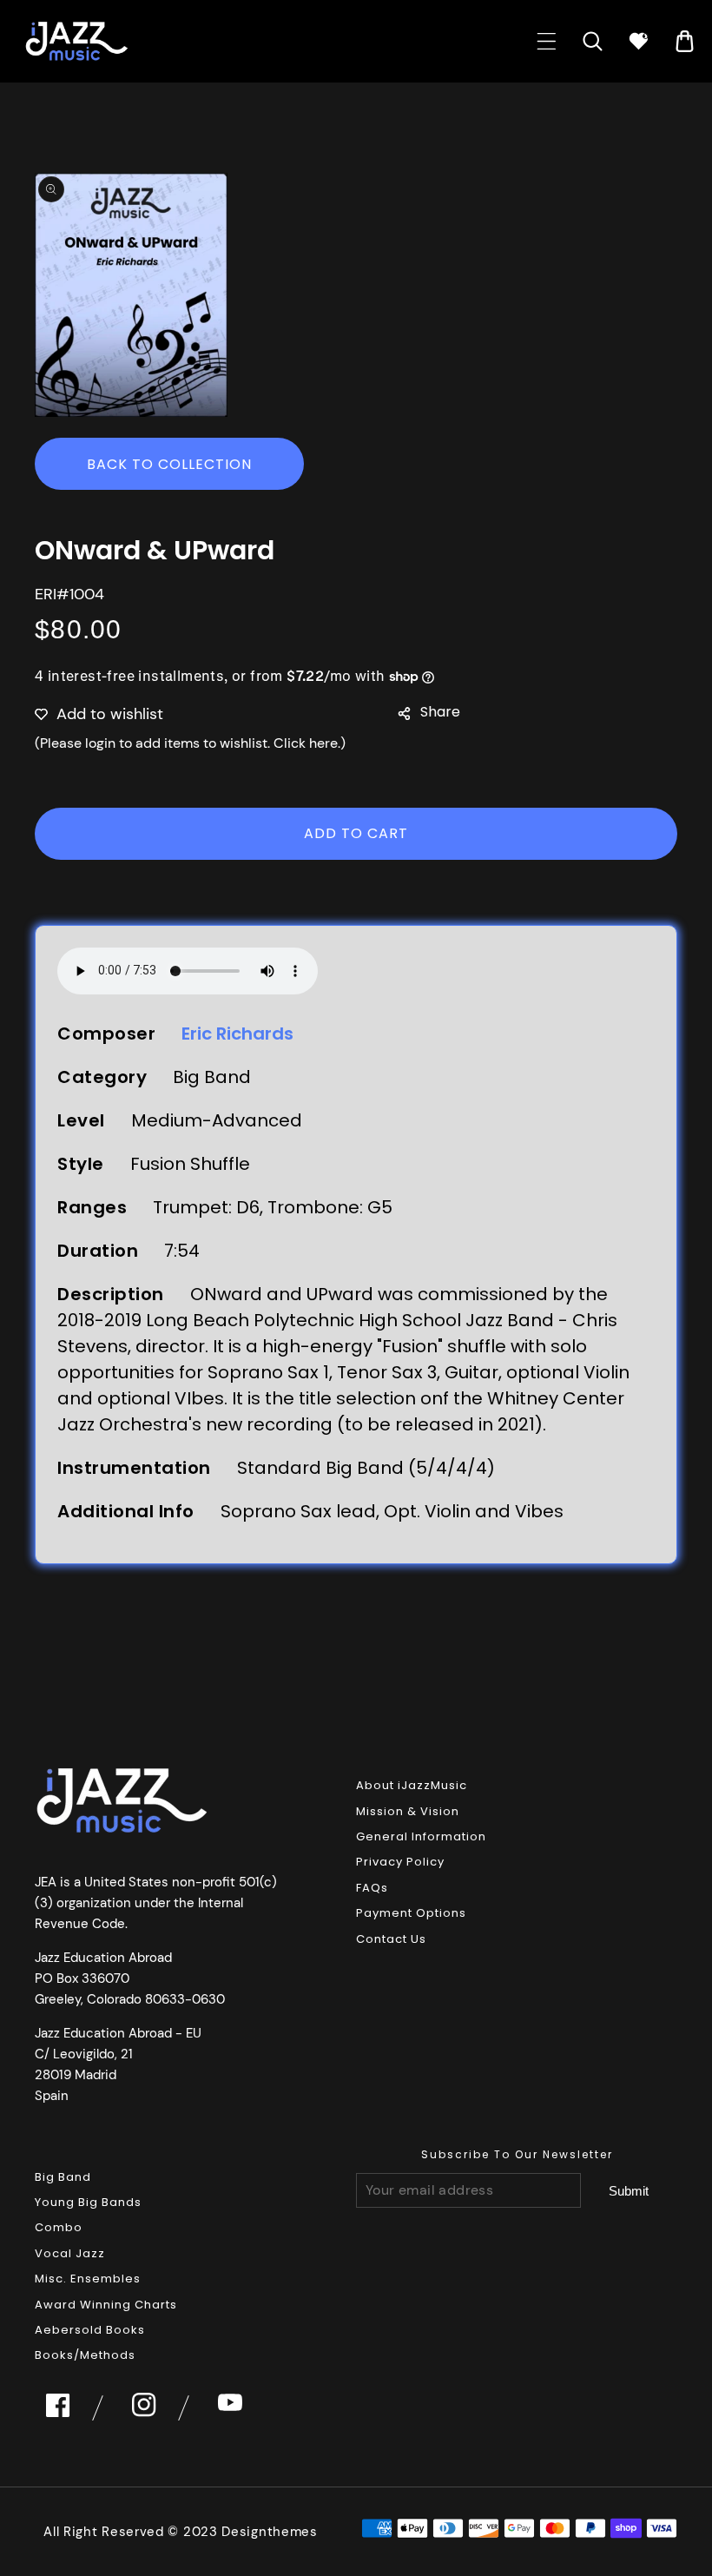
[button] (547, 41)
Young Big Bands (88, 2202)
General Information (421, 1836)
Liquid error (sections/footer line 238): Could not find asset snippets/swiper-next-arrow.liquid (629, 2191)
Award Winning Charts (106, 2305)
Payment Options (411, 1913)
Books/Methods (85, 2355)
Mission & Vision (408, 1811)
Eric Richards (237, 1034)
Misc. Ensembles (88, 2279)
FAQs (372, 1888)
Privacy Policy (400, 1862)
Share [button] (440, 712)
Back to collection (169, 464)
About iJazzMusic (412, 1785)
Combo (59, 2227)
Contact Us (391, 1939)
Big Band (63, 2177)
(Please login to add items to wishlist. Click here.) (190, 743)
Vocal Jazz (70, 2253)
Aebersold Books (90, 2330)
